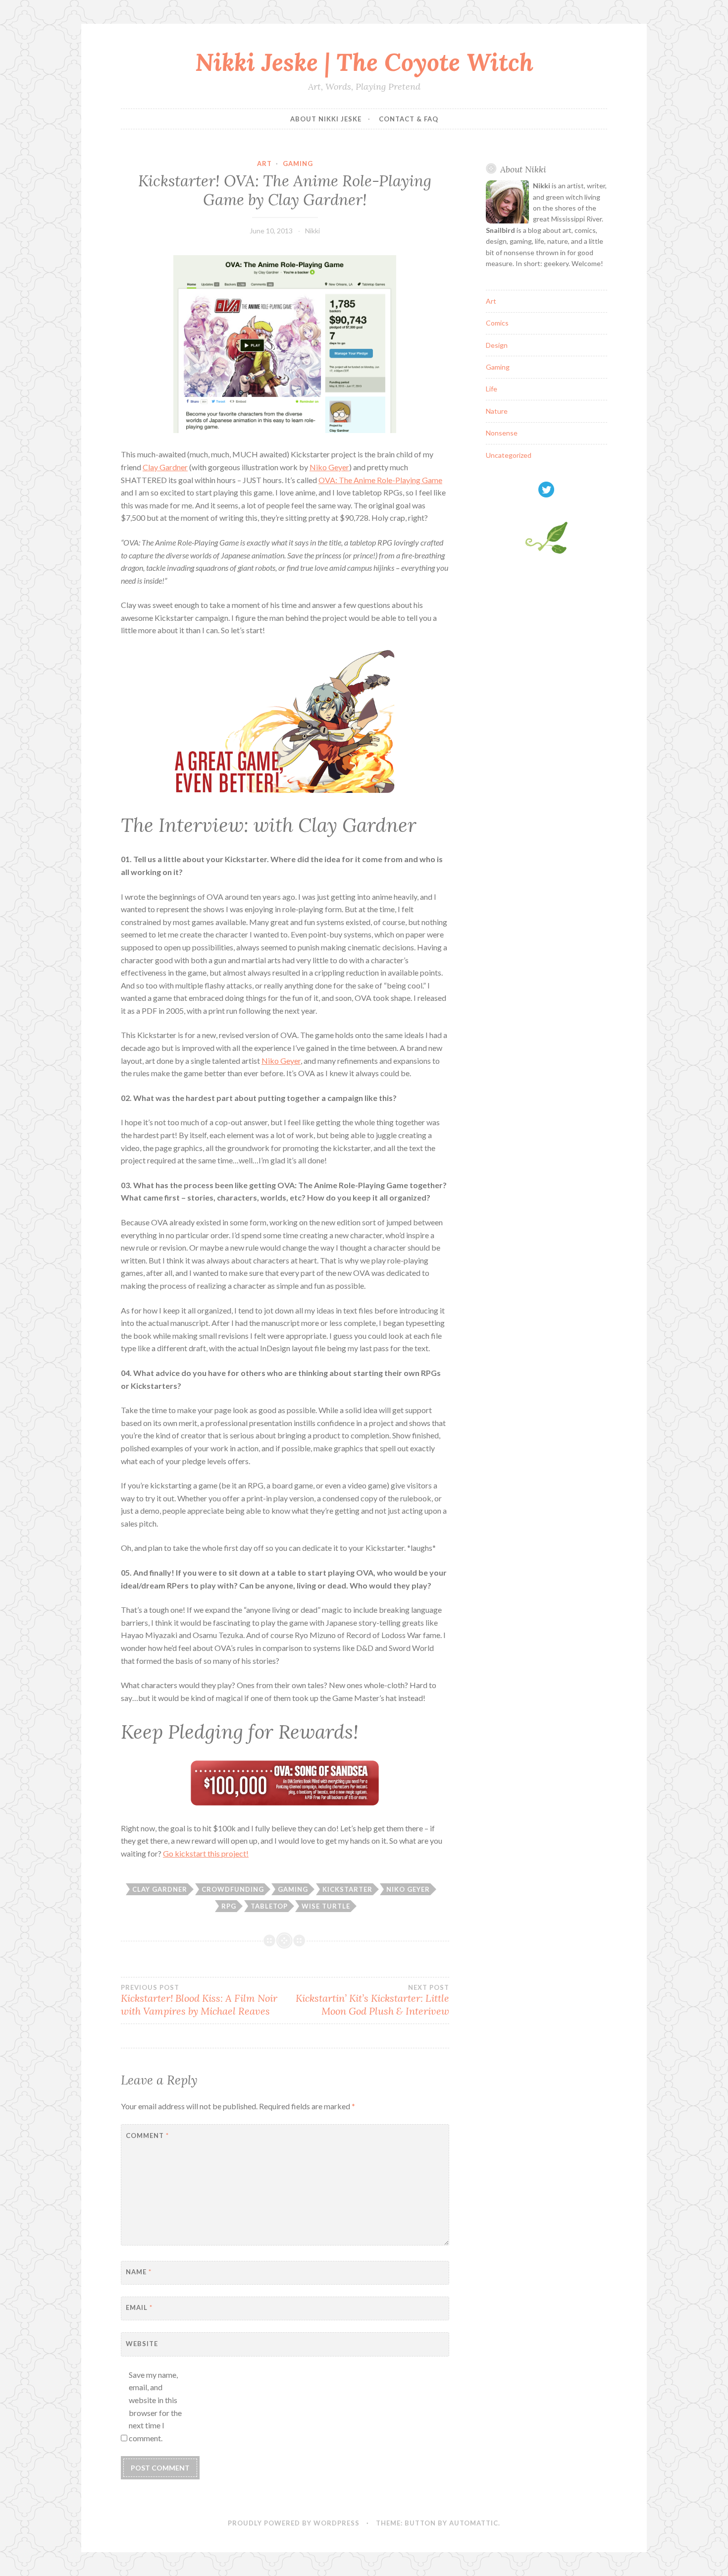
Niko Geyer (329, 467)
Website (142, 2344)
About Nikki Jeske (326, 119)
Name (139, 2272)
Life (492, 389)
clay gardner (160, 1889)
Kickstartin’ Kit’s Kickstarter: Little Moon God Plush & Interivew (372, 2000)
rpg (229, 1906)
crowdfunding (233, 1889)
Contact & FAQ (409, 119)
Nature (497, 411)
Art (264, 164)
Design (497, 345)
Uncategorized (509, 455)
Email (139, 2307)
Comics (497, 323)
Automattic (474, 2523)
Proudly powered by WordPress (294, 2523)
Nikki (312, 231)
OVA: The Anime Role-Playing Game (380, 480)
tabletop (269, 1906)
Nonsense (502, 433)
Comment (147, 2136)
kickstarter (347, 1889)
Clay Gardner (165, 467)
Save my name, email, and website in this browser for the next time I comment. (155, 2406)
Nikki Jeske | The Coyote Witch (364, 62)
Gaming (298, 164)
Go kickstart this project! (206, 1853)
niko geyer (408, 1889)
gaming (293, 1889)
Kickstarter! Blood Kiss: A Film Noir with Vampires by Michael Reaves (199, 2000)
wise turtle (326, 1906)
